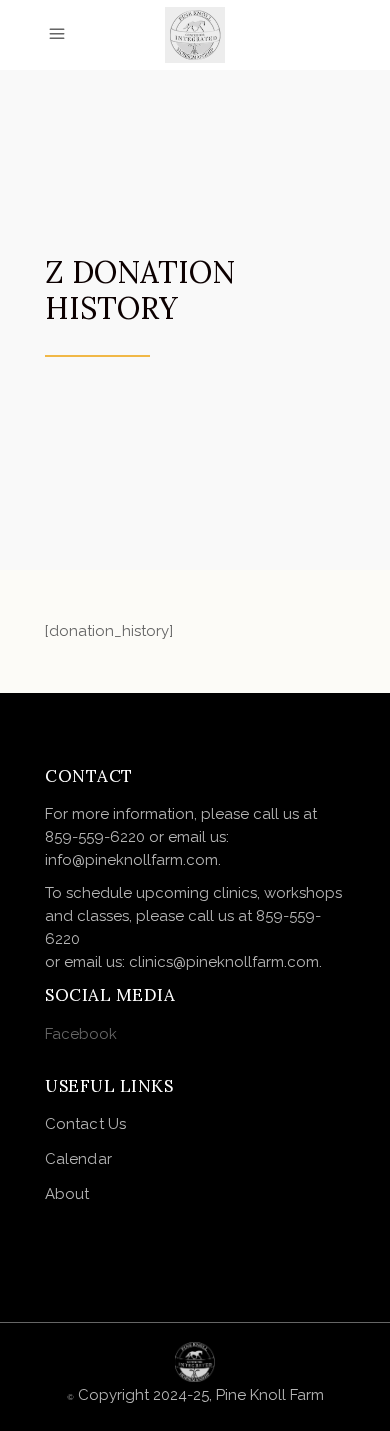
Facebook (81, 1034)
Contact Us (85, 1124)
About (67, 1194)
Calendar (78, 1159)
